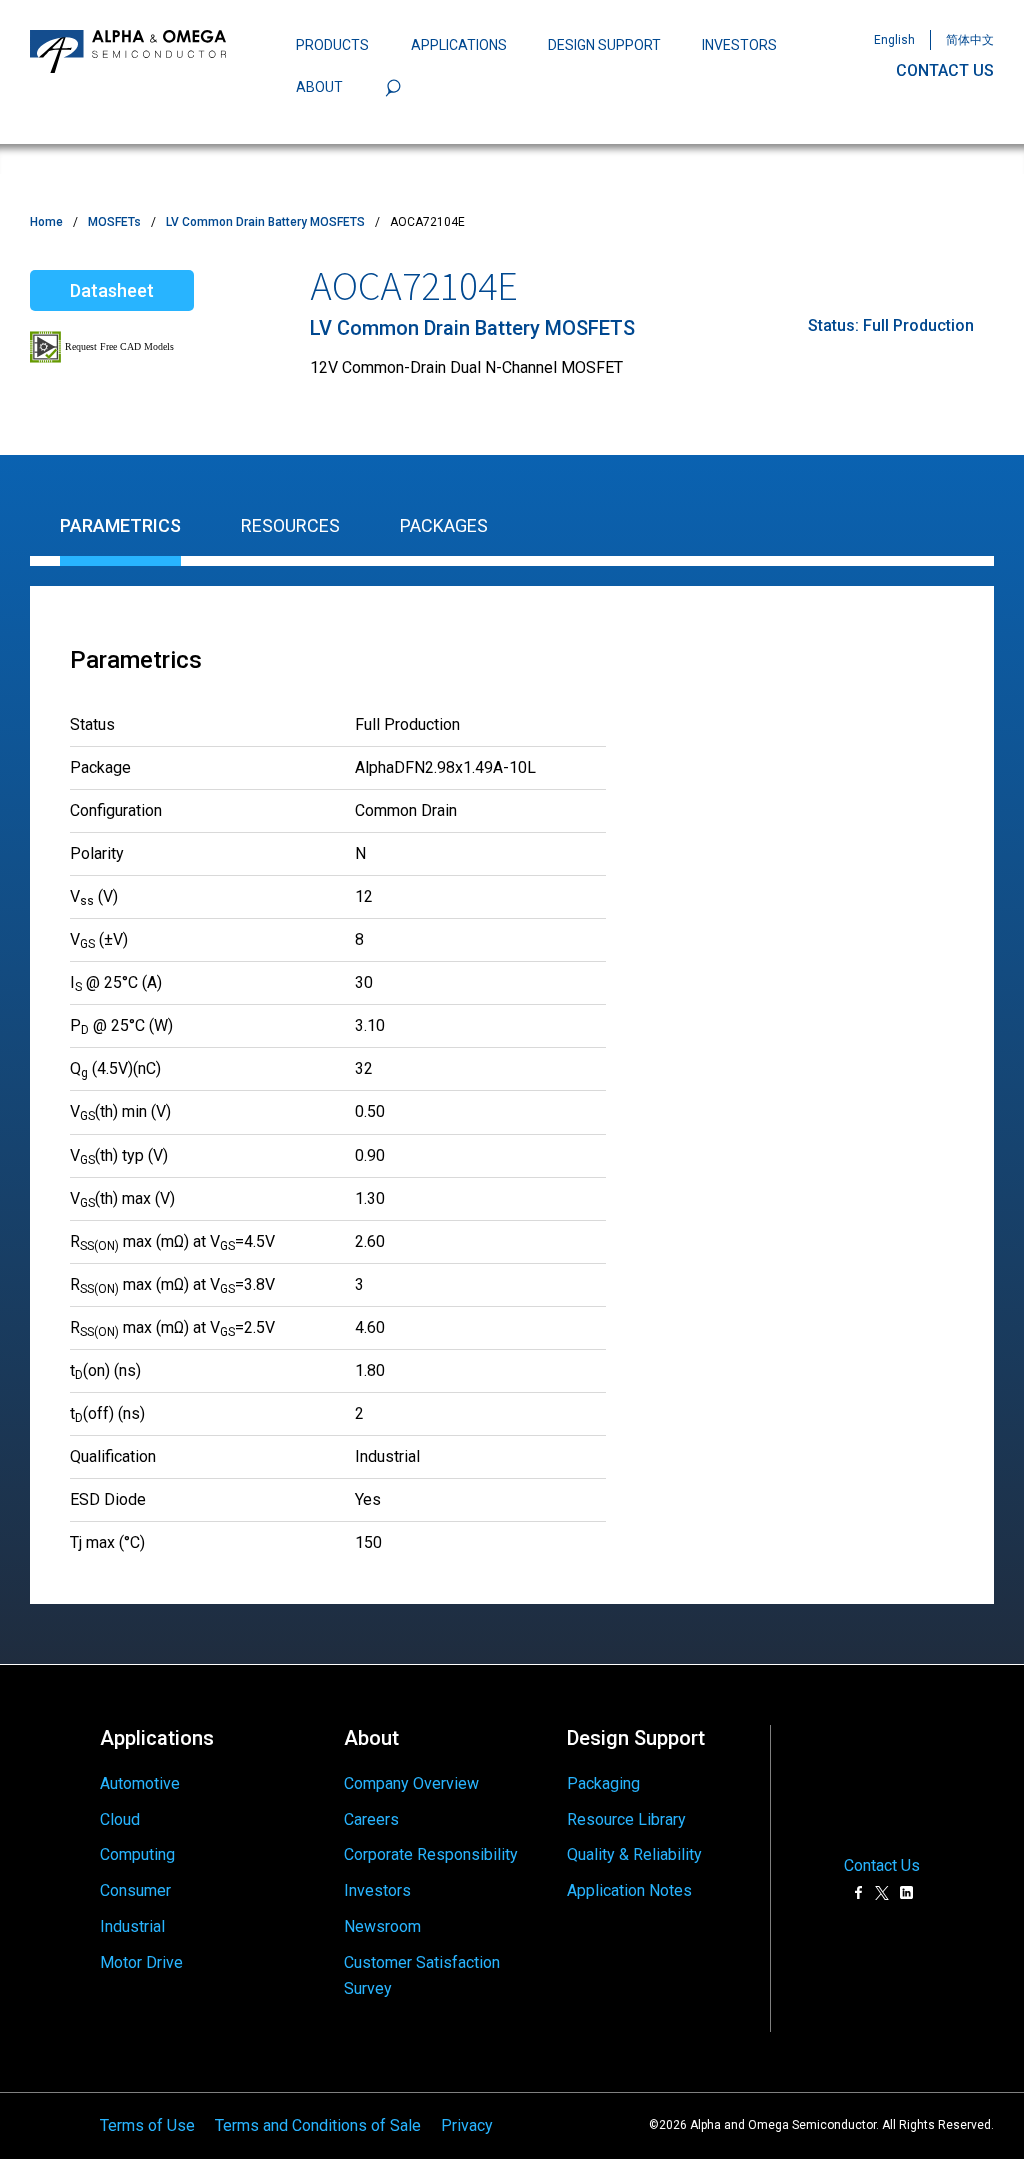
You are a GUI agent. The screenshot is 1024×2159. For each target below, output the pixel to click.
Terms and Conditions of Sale (318, 2125)
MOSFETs (114, 222)
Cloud (120, 1819)
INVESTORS (739, 45)
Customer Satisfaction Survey (422, 1975)
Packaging (603, 1783)
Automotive (140, 1783)
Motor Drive (141, 1962)
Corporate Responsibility (431, 1854)
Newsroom (382, 1926)
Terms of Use (147, 2125)
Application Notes (629, 1890)
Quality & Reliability (634, 1854)
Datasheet (112, 290)
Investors (377, 1890)
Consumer (135, 1890)
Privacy (467, 2125)
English (894, 40)
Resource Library (626, 1819)
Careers (371, 1819)
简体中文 (970, 40)
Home (46, 222)
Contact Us (882, 1866)
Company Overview (411, 1783)
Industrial (132, 1926)
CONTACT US (945, 70)
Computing (137, 1854)
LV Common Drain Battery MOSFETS (265, 222)
